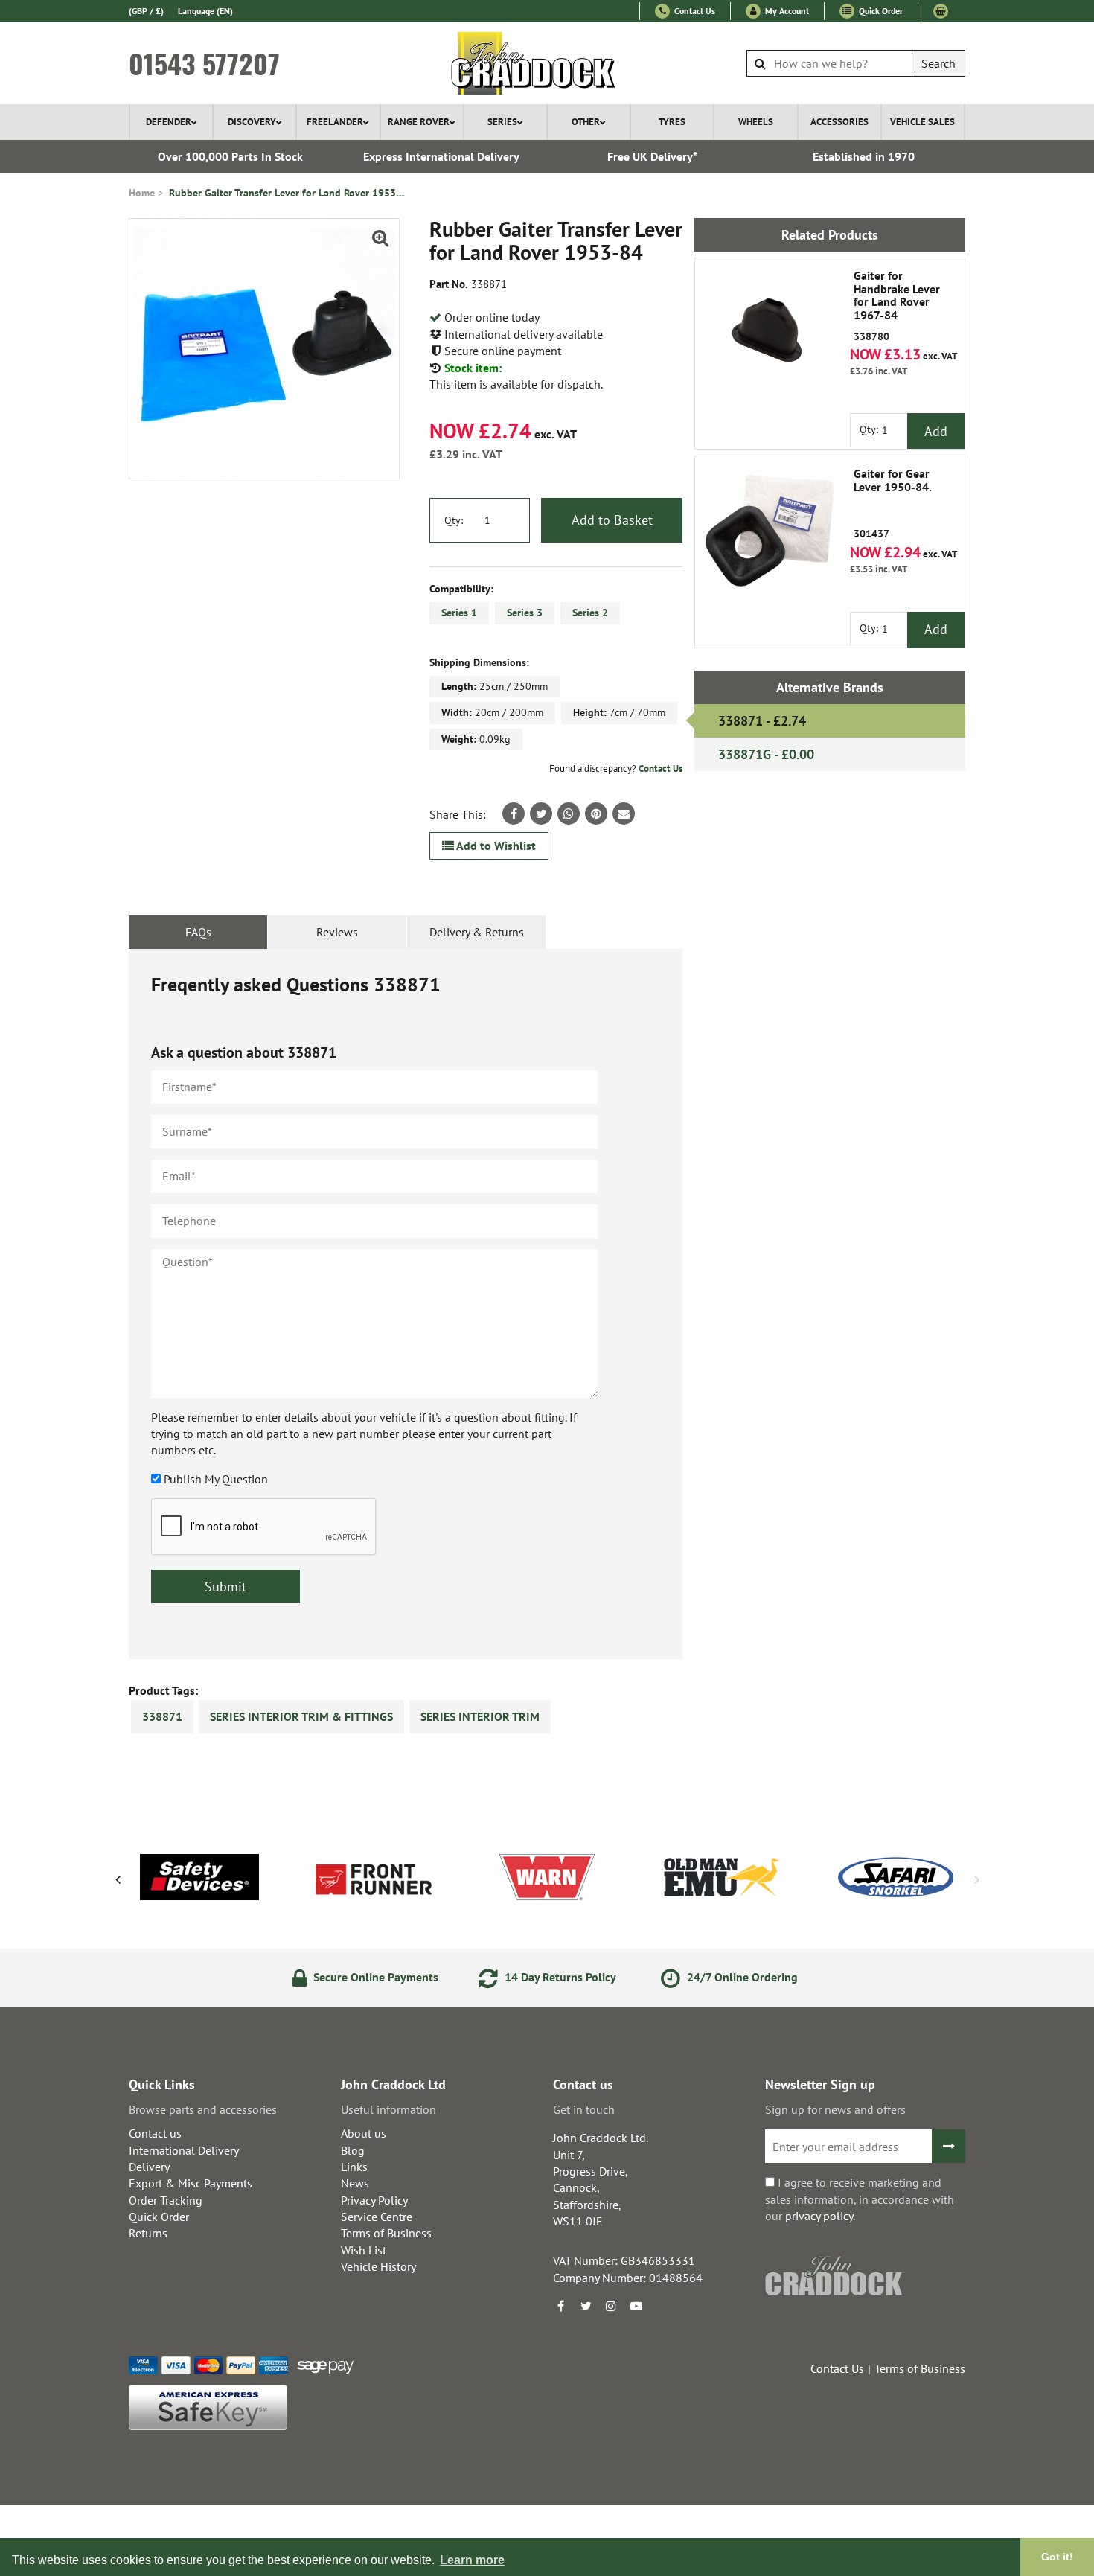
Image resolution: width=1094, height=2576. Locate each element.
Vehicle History (378, 2266)
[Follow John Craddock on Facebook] (560, 2306)
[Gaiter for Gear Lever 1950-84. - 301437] (770, 531)
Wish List (364, 2250)
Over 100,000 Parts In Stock (230, 156)
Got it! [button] (1057, 2557)
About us (364, 2133)
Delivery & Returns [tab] (477, 932)
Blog (353, 2150)
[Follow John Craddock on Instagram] (611, 2306)
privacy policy (819, 2216)
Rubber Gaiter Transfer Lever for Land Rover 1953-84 (288, 193)
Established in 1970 (864, 156)
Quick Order (880, 11)
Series (502, 122)
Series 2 (590, 613)
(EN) (205, 11)
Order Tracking (166, 2200)
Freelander (335, 122)
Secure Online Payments (374, 1977)
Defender (169, 122)
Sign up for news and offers (835, 2109)
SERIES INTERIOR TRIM (480, 1716)
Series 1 (459, 613)
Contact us (155, 2133)
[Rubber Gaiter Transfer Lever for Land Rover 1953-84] (264, 349)
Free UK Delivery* (652, 156)
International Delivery (184, 2150)
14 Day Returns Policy (559, 1977)
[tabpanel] (406, 1304)
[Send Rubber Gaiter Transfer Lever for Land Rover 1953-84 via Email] (624, 814)
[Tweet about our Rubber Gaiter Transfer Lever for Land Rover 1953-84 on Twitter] (541, 814)
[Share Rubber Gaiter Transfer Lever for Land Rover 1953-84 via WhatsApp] (569, 814)
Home (142, 193)
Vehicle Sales (922, 122)
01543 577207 (204, 63)
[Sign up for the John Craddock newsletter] (949, 2146)
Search (938, 63)
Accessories (839, 122)
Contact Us (694, 11)
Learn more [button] (472, 2560)
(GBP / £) (146, 11)
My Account (786, 11)
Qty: (454, 520)
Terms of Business (386, 2233)
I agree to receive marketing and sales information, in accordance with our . (860, 2199)
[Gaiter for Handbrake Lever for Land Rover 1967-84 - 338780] (770, 333)
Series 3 (525, 613)
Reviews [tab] (337, 932)
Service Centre (377, 2217)
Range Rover (419, 122)
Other (586, 122)
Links (354, 2167)
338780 (897, 306)
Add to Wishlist (495, 846)
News (355, 2183)
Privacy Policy (374, 2200)
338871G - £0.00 (766, 754)
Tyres (672, 122)
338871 (162, 1716)
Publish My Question (216, 1479)
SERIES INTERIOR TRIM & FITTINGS (301, 1716)
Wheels (756, 122)
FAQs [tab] (198, 932)
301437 (893, 504)
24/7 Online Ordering (741, 1977)
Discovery (252, 122)
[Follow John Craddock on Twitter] (586, 2306)
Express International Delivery (441, 156)
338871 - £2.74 (762, 721)
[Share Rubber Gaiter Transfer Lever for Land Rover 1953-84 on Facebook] (514, 814)
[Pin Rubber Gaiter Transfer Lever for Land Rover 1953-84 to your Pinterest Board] (596, 814)
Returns (148, 2233)
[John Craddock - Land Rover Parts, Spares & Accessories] (547, 63)
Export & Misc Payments (191, 2183)
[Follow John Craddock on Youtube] (636, 2306)
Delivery (149, 2167)
